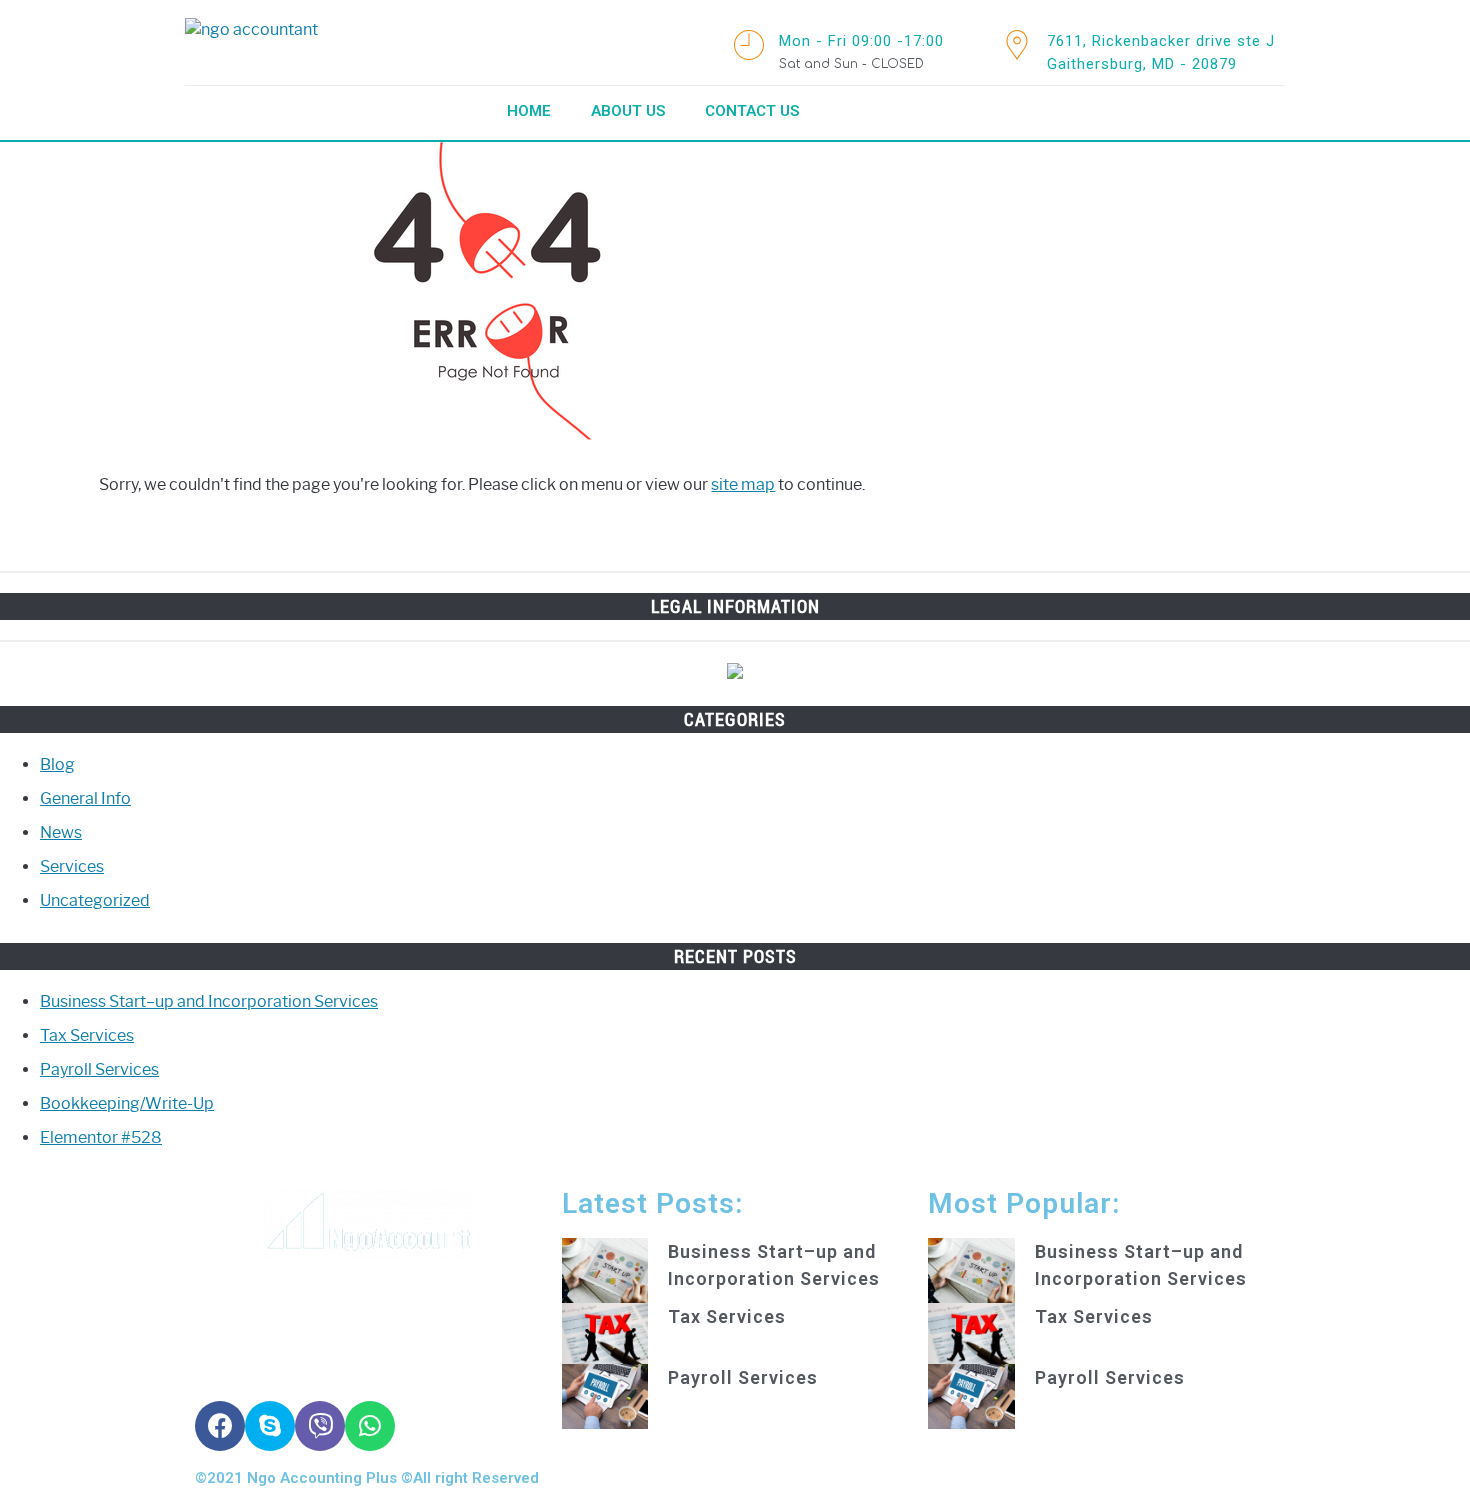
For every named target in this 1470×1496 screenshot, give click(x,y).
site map (743, 484)
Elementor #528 (101, 1137)
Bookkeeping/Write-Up (127, 1103)
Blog (57, 764)
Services (72, 866)
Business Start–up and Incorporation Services (209, 1001)
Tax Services (87, 1035)
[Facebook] (220, 1426)
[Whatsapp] (370, 1426)
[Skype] (270, 1426)
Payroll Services (99, 1069)
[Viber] (320, 1426)
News (61, 832)
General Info (85, 798)
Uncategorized (95, 900)
